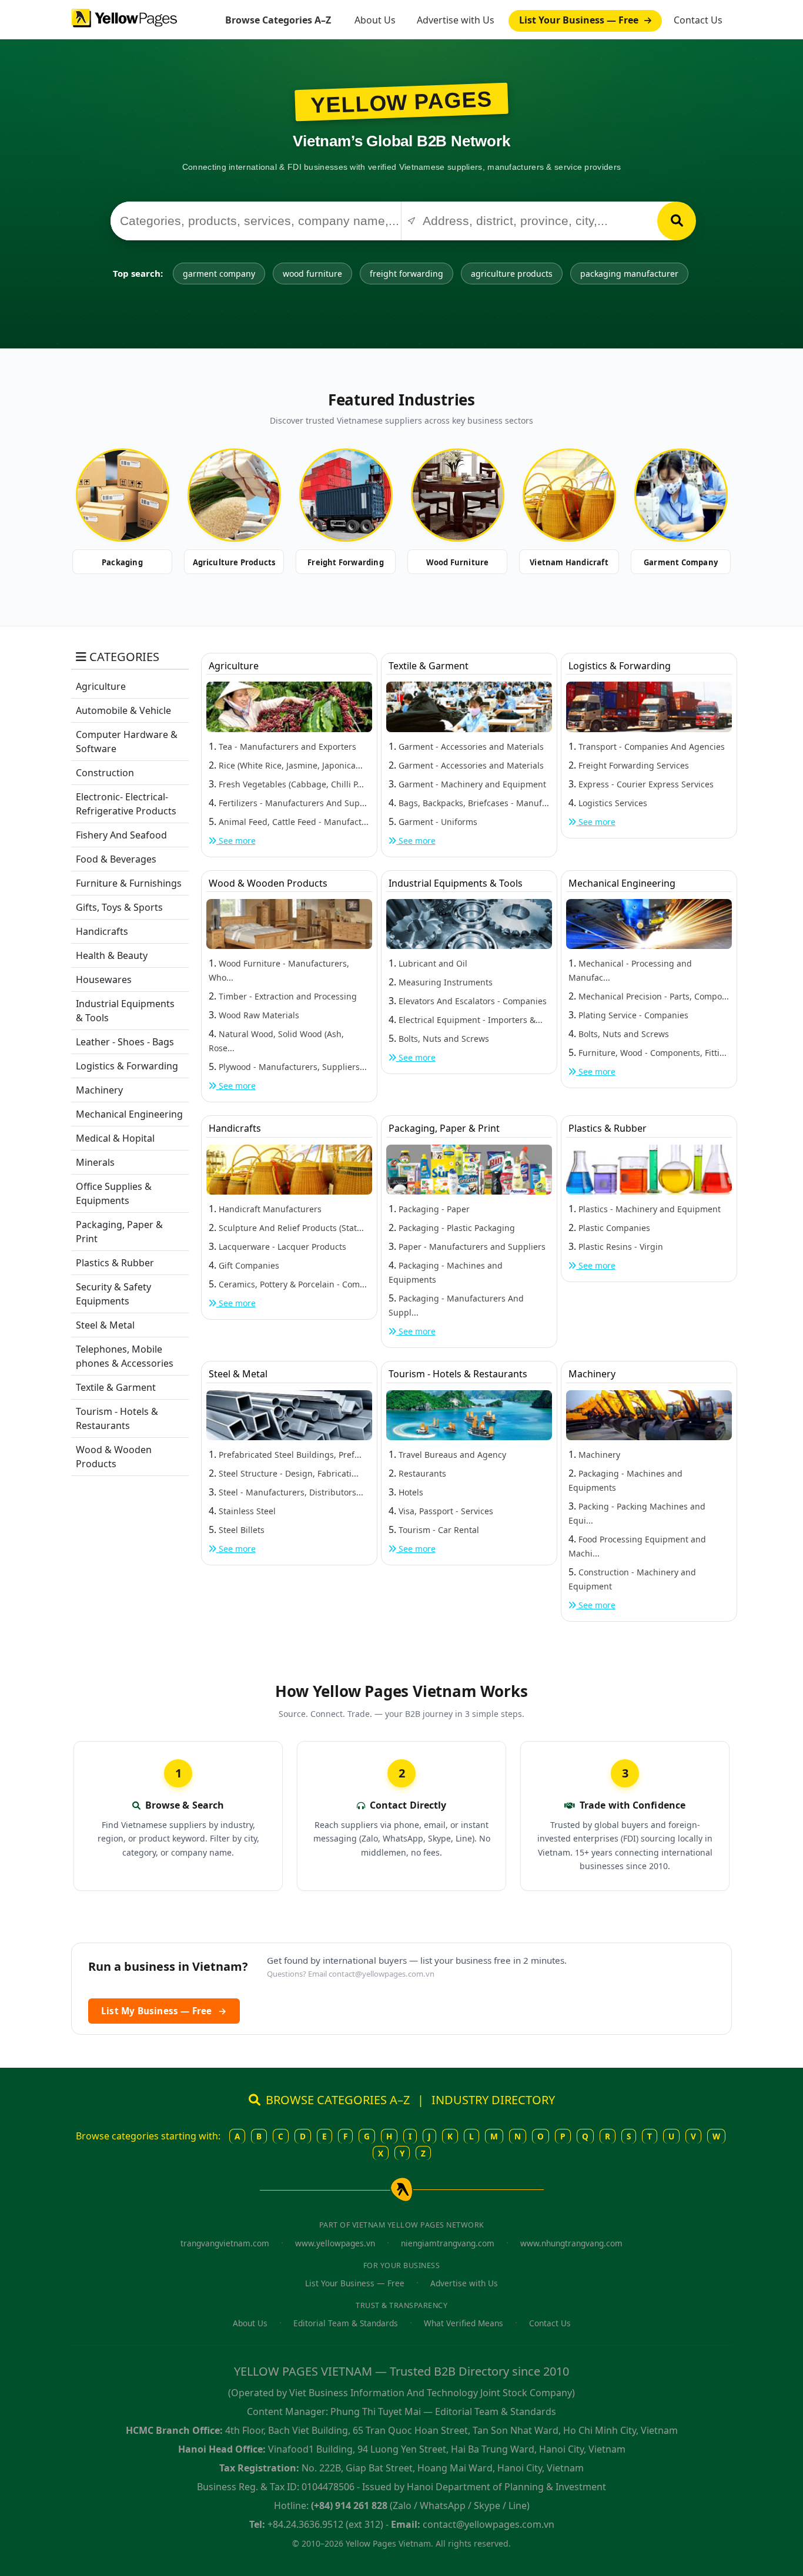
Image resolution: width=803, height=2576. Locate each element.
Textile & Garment (116, 1387)
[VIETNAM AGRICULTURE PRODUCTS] (234, 495)
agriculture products (512, 274)
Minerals (95, 1162)
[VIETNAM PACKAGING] (122, 495)
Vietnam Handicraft (569, 562)
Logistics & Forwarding (127, 1066)
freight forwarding (406, 274)
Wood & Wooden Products (268, 883)
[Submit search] (677, 221)
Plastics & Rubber (115, 1263)
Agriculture (101, 686)
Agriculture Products (234, 562)
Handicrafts (102, 931)
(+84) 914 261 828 (349, 2505)
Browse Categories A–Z (278, 20)
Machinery (99, 1090)
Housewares (104, 980)
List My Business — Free (164, 2011)
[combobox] (256, 221)
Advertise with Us (456, 20)
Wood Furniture (458, 562)
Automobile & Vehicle (123, 710)
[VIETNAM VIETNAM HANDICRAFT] (569, 495)
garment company (219, 274)
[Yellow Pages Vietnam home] (124, 17)
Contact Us (698, 20)
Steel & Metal (105, 1325)
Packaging (122, 562)
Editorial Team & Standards (346, 2323)
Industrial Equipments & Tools (456, 883)
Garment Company (681, 562)
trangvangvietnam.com (225, 2243)
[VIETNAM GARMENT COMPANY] (681, 495)
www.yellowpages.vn (335, 2243)
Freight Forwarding (346, 562)
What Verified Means (464, 2323)
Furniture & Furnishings (129, 883)
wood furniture (312, 274)
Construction (105, 773)
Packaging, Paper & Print (444, 1128)
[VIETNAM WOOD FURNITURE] (457, 495)
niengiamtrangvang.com (448, 2243)
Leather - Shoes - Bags (125, 1042)
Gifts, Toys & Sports (119, 907)
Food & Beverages (116, 859)
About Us (375, 20)
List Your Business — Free (580, 20)
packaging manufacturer (629, 274)
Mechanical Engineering (129, 1114)
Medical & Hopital (115, 1138)
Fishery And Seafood (121, 835)
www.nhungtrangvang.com (571, 2243)
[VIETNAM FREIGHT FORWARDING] (346, 495)
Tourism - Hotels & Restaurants (458, 1374)
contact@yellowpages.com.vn (382, 1974)
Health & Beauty (112, 955)
